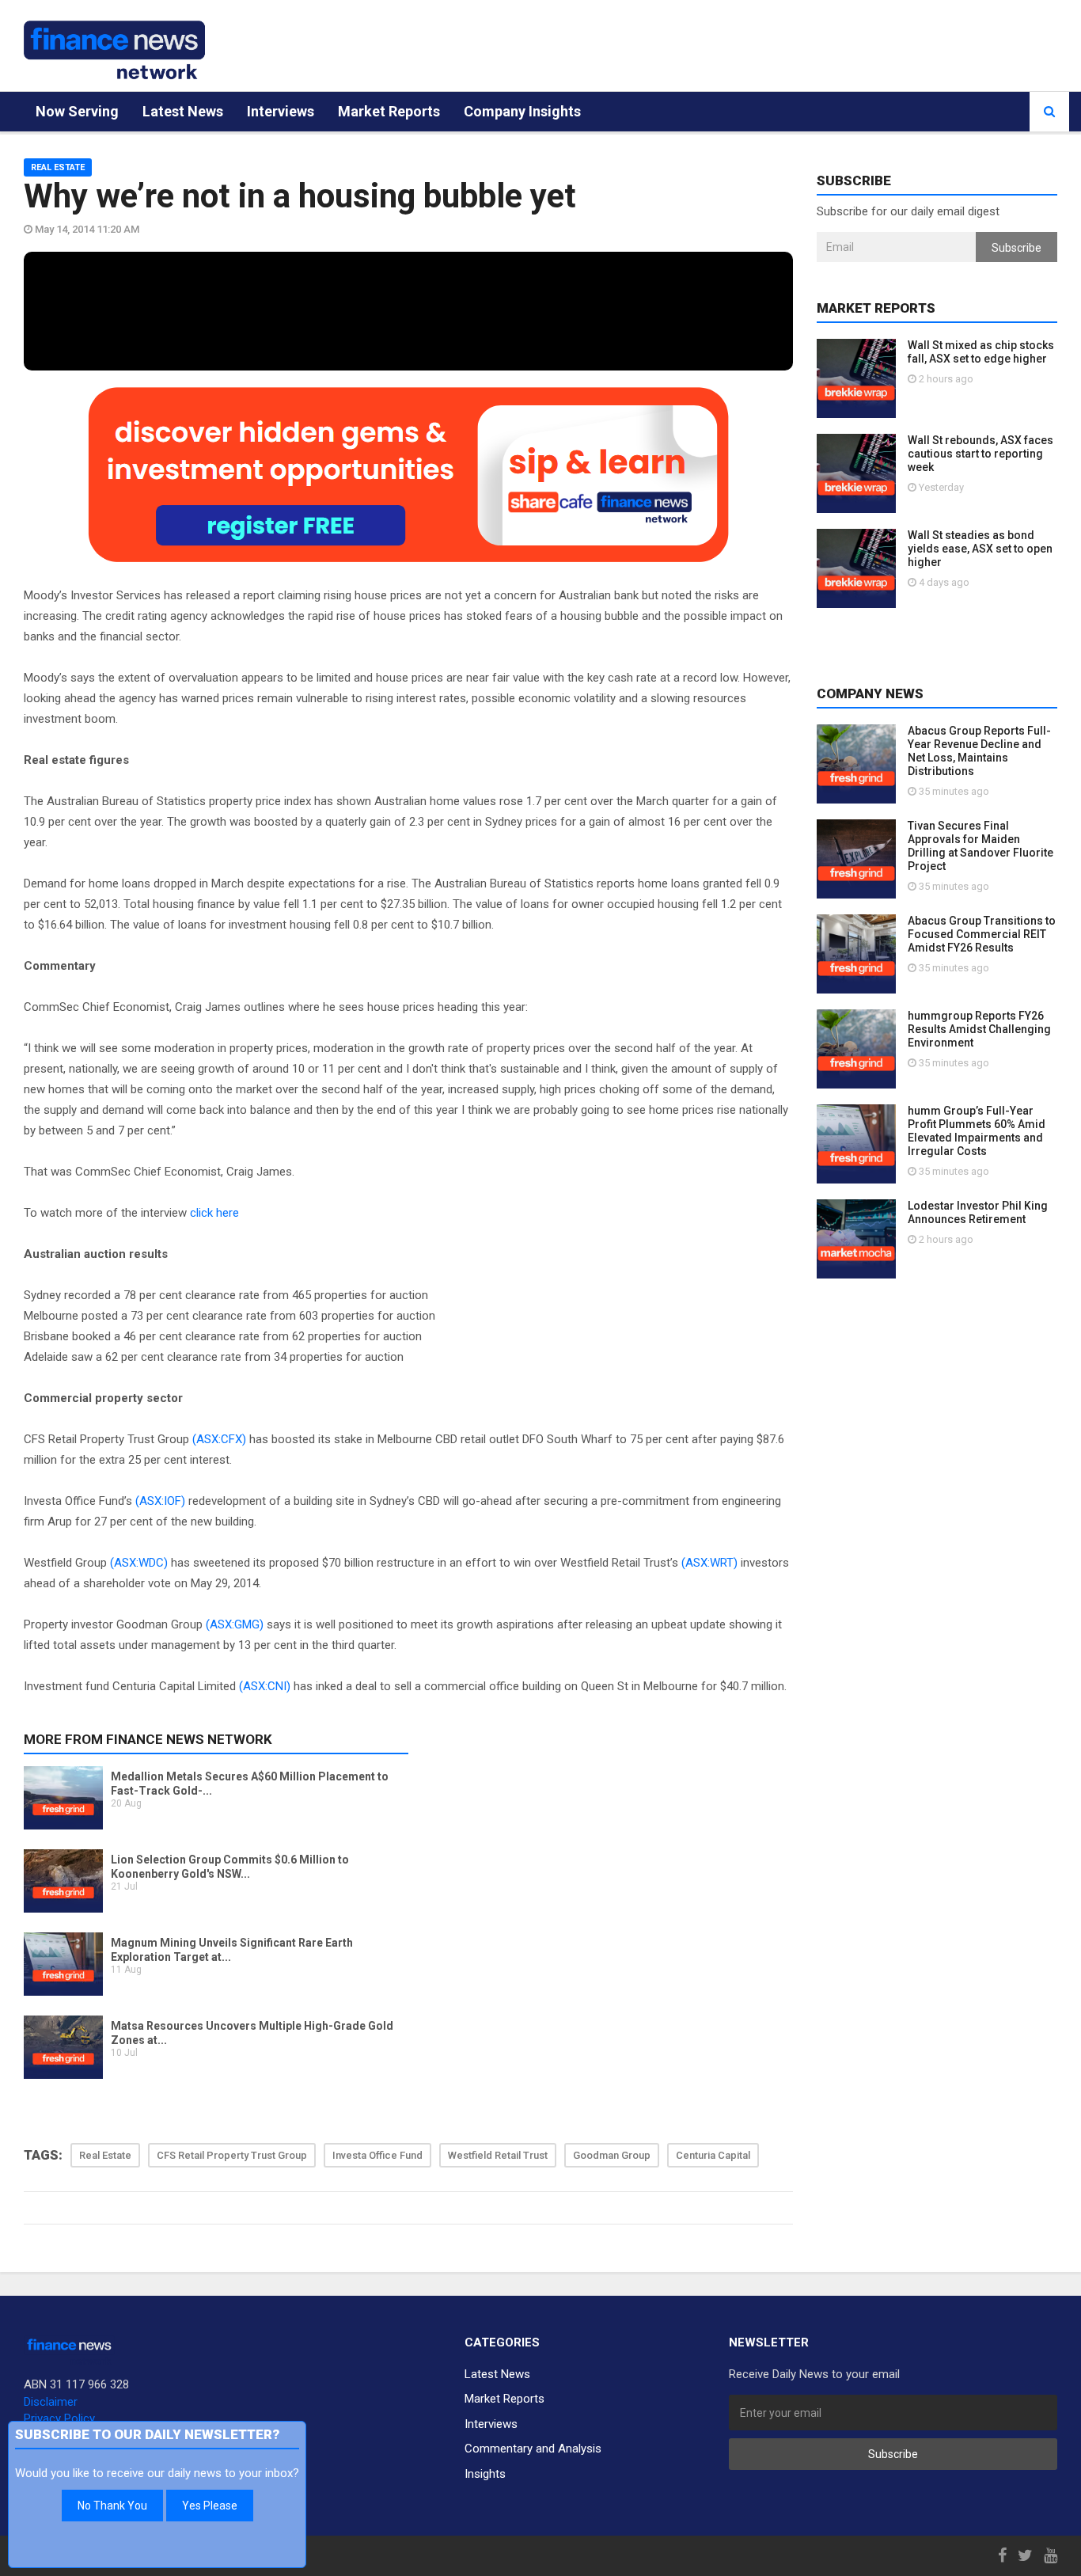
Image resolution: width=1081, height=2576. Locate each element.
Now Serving (77, 111)
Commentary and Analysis (533, 2449)
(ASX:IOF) (160, 1501)
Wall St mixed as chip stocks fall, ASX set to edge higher (981, 352)
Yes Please (210, 2506)
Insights (485, 2474)
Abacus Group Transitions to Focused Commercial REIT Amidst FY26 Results (982, 934)
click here (214, 1213)
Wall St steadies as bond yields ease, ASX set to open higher (980, 549)
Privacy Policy (59, 2418)
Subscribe (1017, 248)
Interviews (281, 111)
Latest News (183, 111)
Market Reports (389, 111)
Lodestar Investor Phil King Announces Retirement (978, 1212)
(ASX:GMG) (235, 1624)
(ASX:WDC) (139, 1563)
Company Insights (522, 111)
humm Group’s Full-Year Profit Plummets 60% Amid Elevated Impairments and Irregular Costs (977, 1131)
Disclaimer (51, 2402)
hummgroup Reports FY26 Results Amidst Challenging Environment (979, 1029)
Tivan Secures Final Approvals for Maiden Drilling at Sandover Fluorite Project (980, 846)
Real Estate (58, 167)
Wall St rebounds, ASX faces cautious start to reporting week (980, 454)
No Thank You (112, 2506)
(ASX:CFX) (219, 1439)
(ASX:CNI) (265, 1686)
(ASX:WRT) (709, 1563)
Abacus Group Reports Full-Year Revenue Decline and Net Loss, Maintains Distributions (979, 751)
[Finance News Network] (114, 50)
